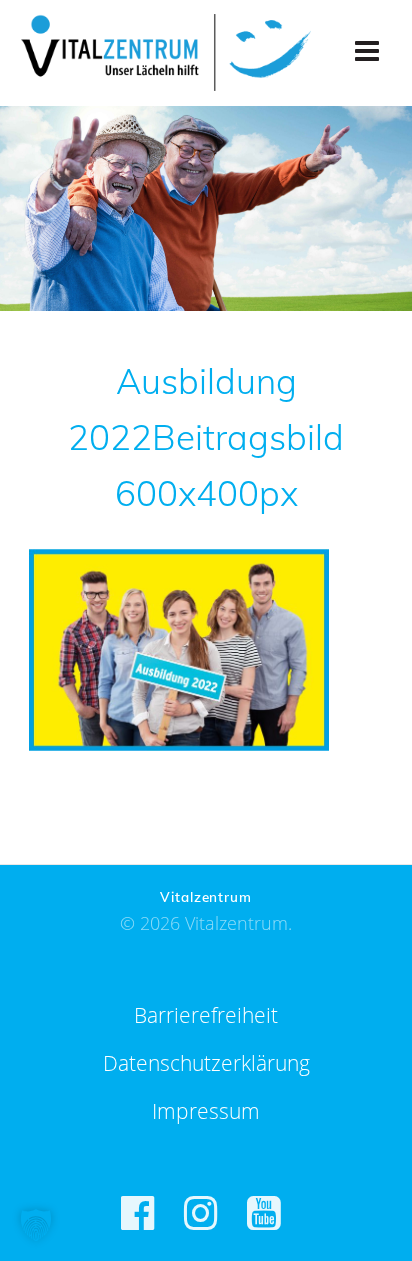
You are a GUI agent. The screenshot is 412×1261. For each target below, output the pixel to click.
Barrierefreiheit (206, 1015)
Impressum (206, 1111)
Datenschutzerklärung (206, 1063)
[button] (36, 1225)
